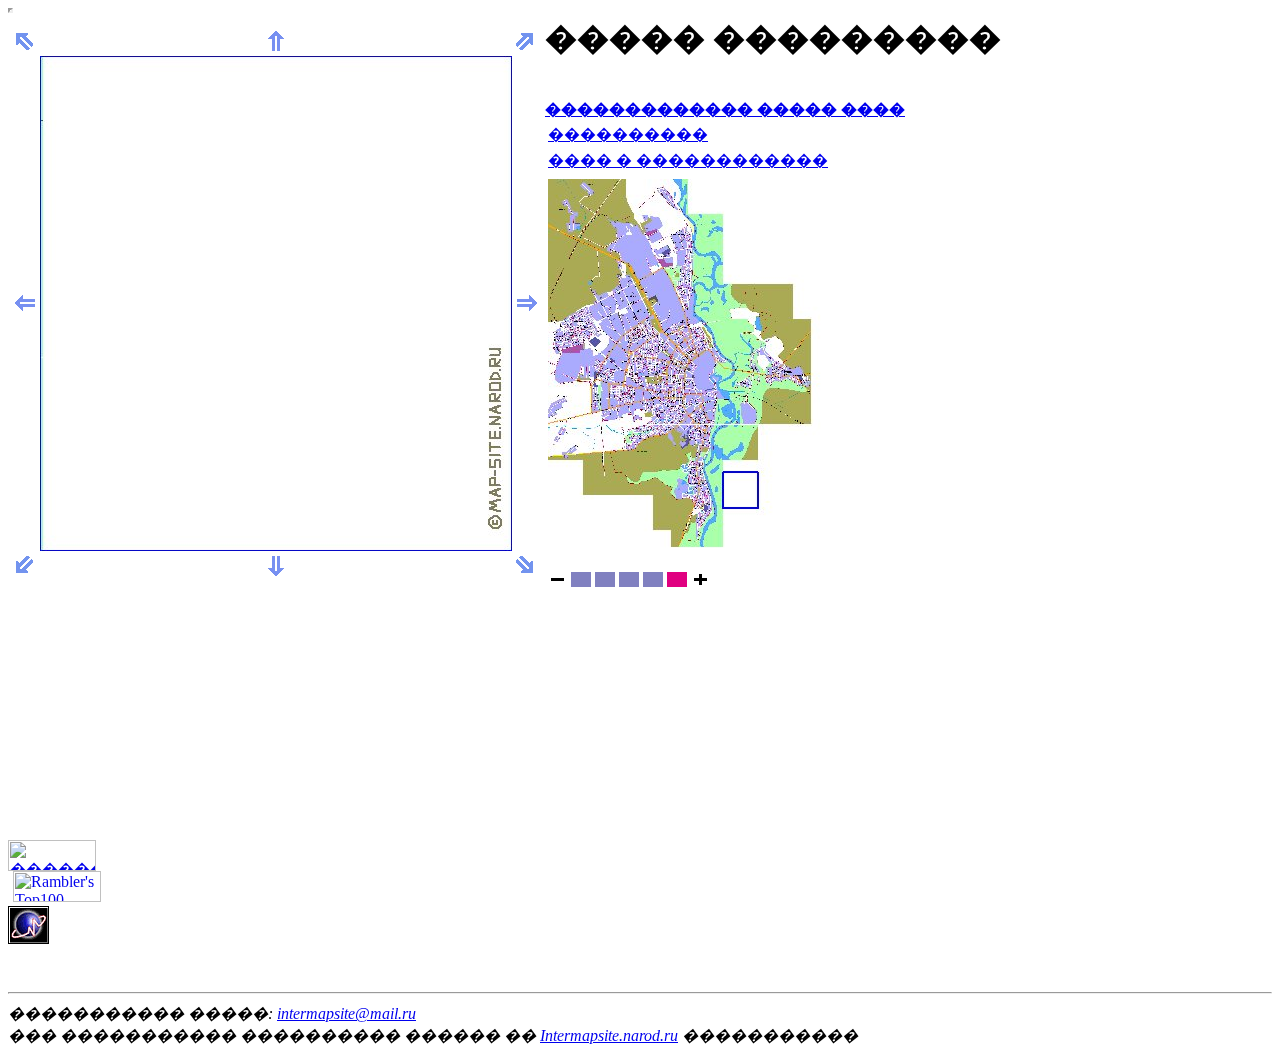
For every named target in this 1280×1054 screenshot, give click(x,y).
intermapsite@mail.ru (346, 1013)
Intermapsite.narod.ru (609, 1035)
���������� (628, 134)
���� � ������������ (688, 160)
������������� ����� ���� (725, 109)
